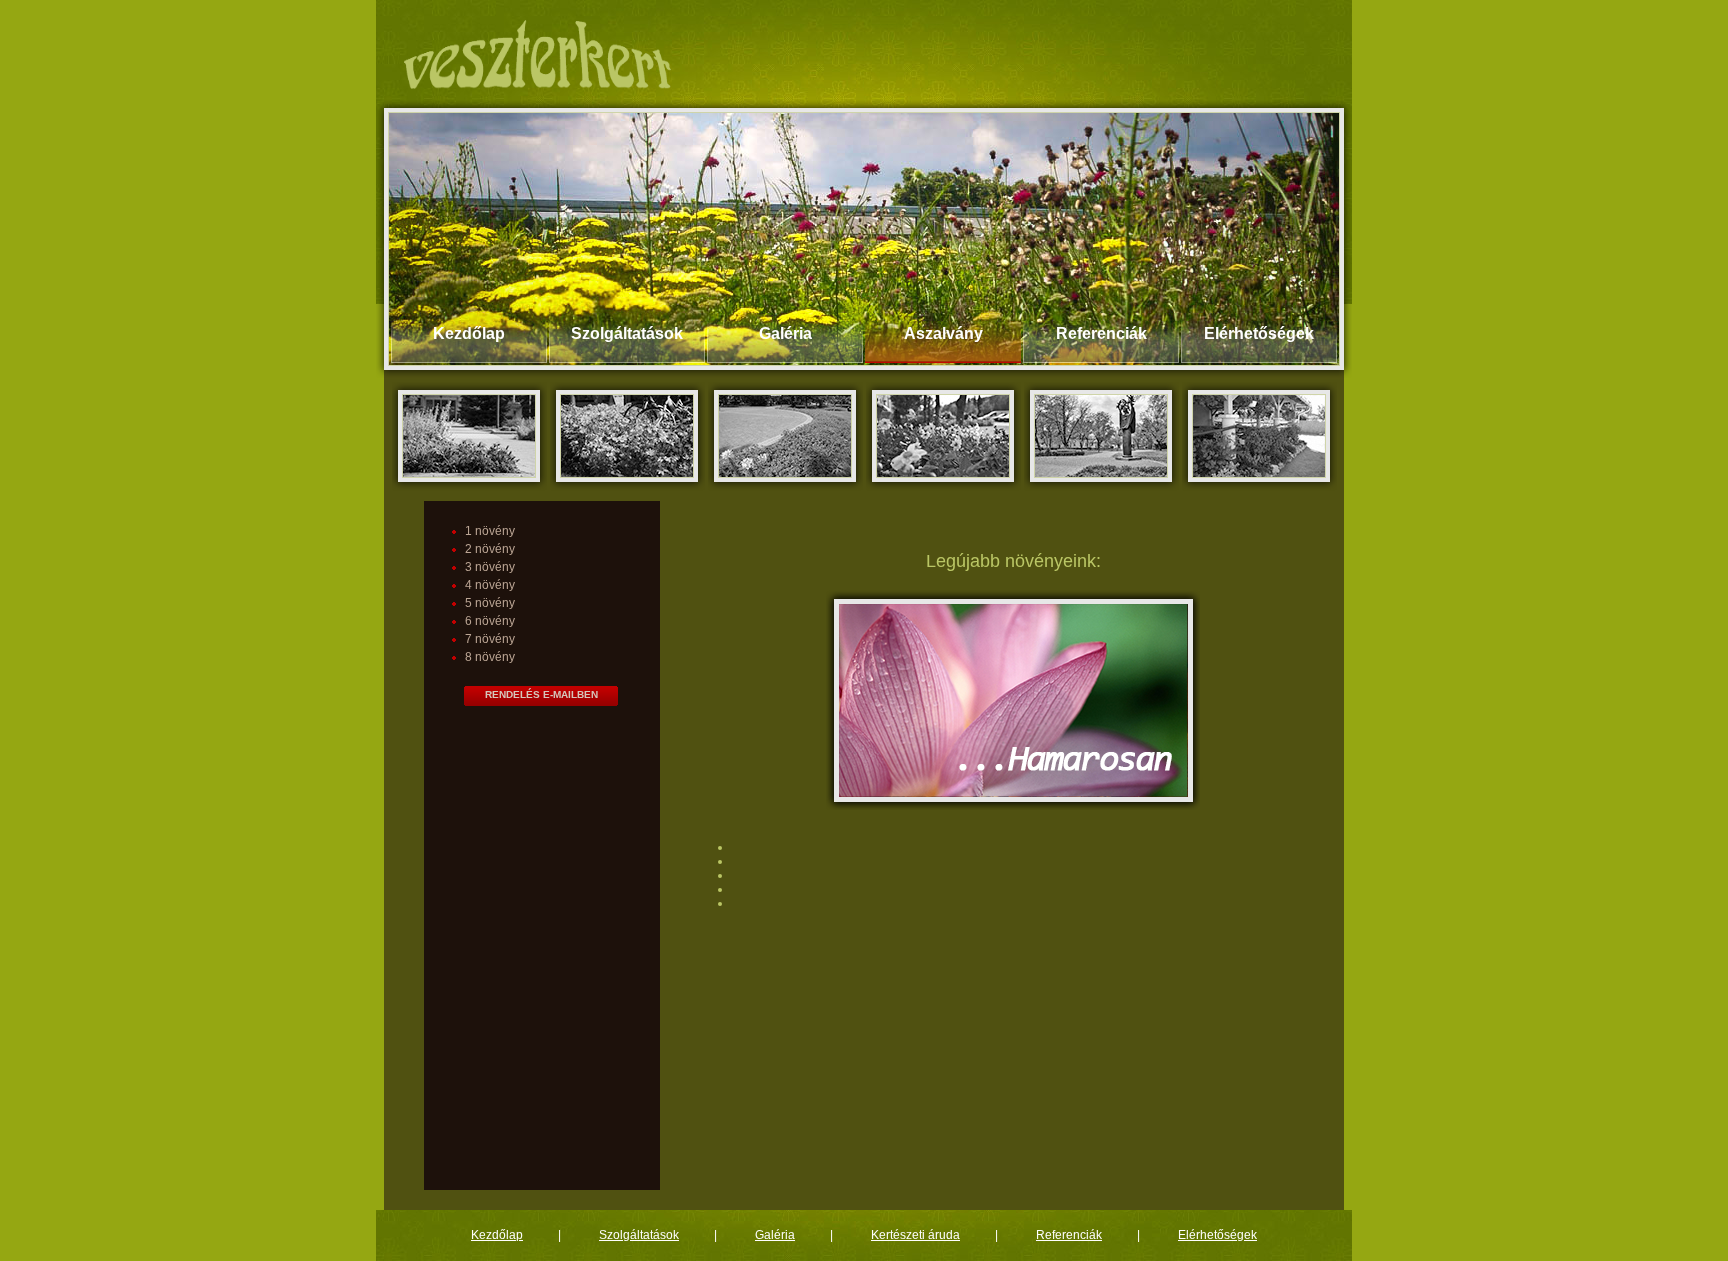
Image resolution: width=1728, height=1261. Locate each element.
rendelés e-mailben (541, 694)
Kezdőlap (469, 333)
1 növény (490, 531)
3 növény (490, 567)
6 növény (490, 621)
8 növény (490, 657)
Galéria (785, 333)
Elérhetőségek (1259, 333)
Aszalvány (943, 333)
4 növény (490, 585)
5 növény (490, 603)
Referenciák (1101, 333)
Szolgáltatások (627, 333)
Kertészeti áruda (915, 1235)
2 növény (490, 549)
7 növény (490, 639)
